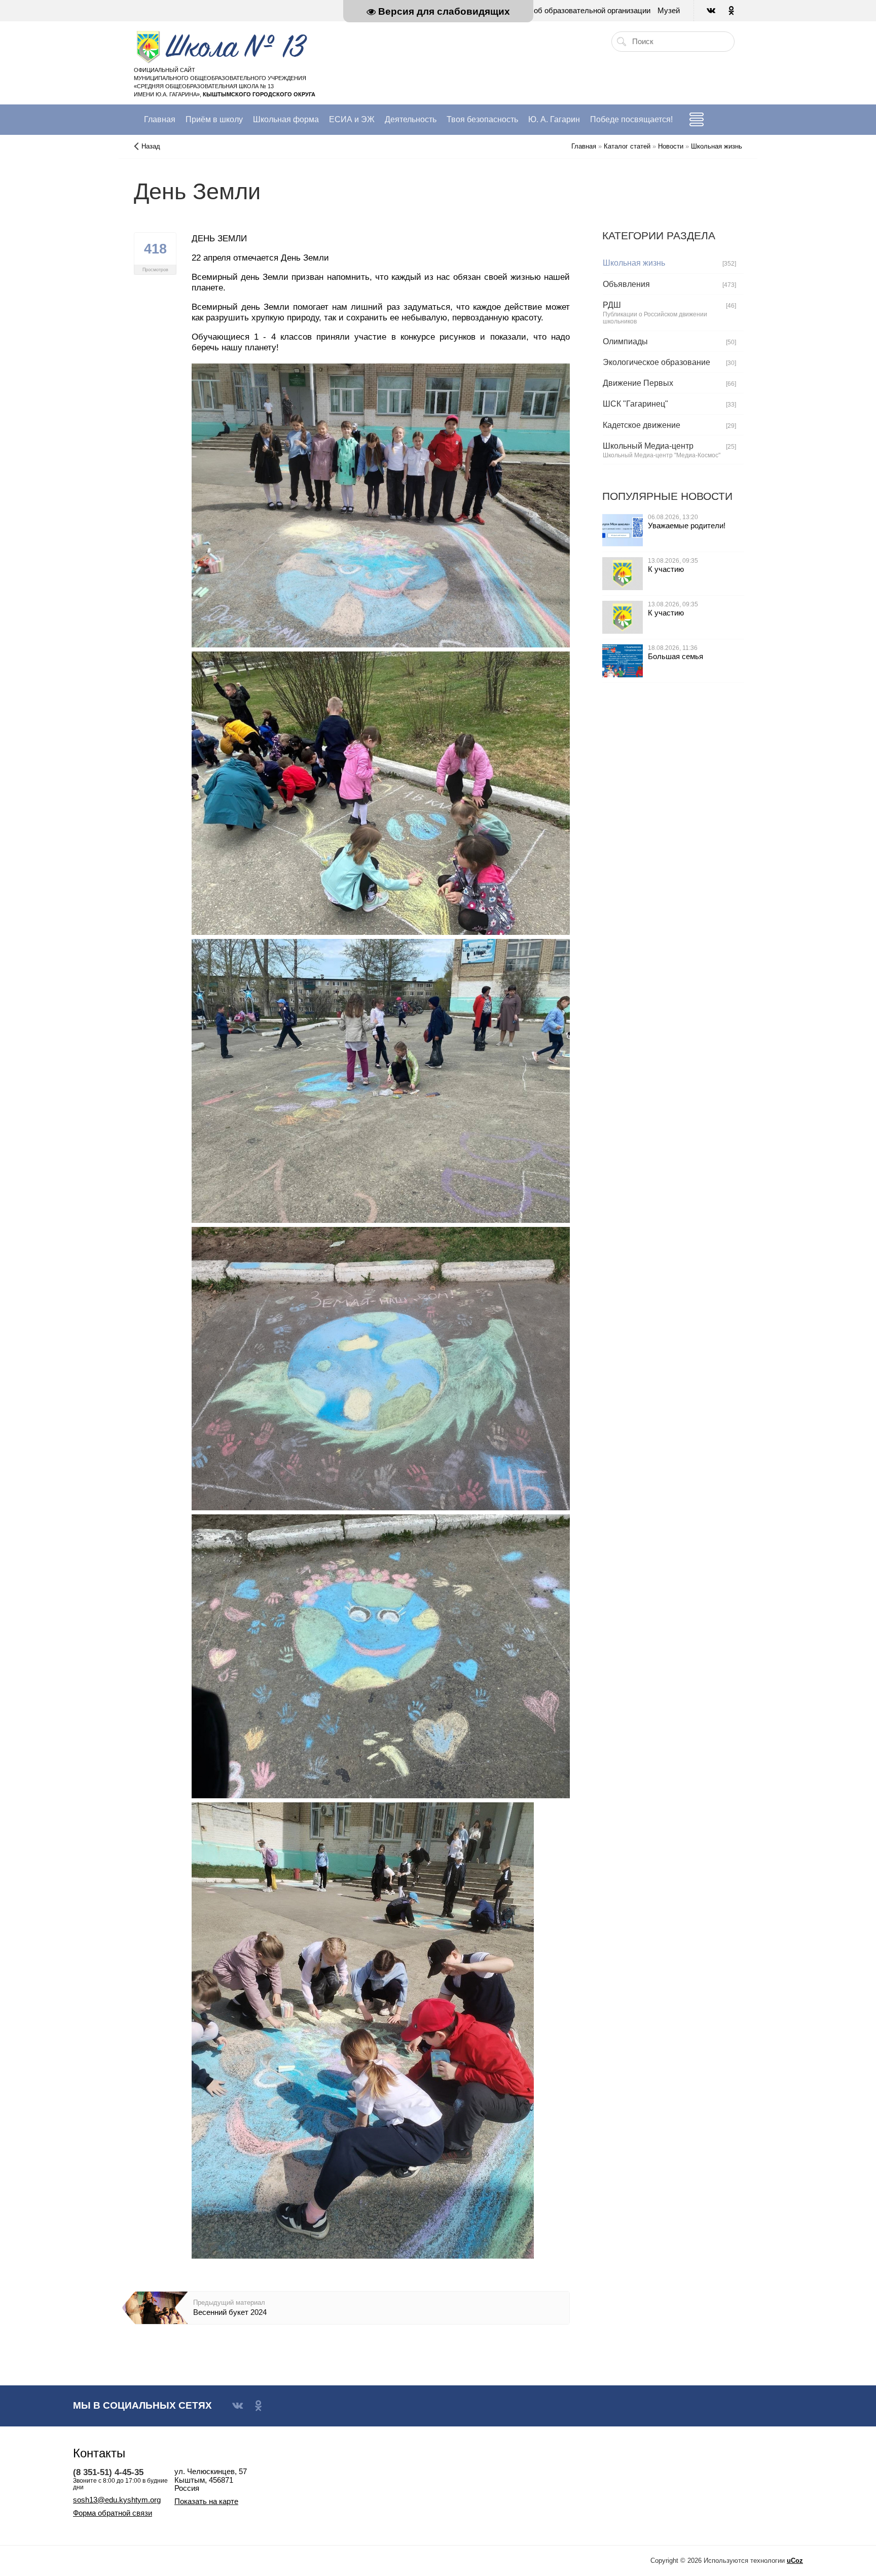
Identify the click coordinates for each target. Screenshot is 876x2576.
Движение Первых (638, 383)
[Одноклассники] (732, 11)
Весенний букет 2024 (230, 2312)
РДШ (612, 305)
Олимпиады (625, 341)
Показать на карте (206, 2501)
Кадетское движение (642, 425)
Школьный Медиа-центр (648, 446)
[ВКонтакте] (712, 11)
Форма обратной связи (113, 2513)
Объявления (626, 284)
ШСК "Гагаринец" (635, 404)
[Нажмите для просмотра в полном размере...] (381, 504)
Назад (151, 146)
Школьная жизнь (634, 263)
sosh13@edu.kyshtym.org (117, 2500)
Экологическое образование (656, 362)
